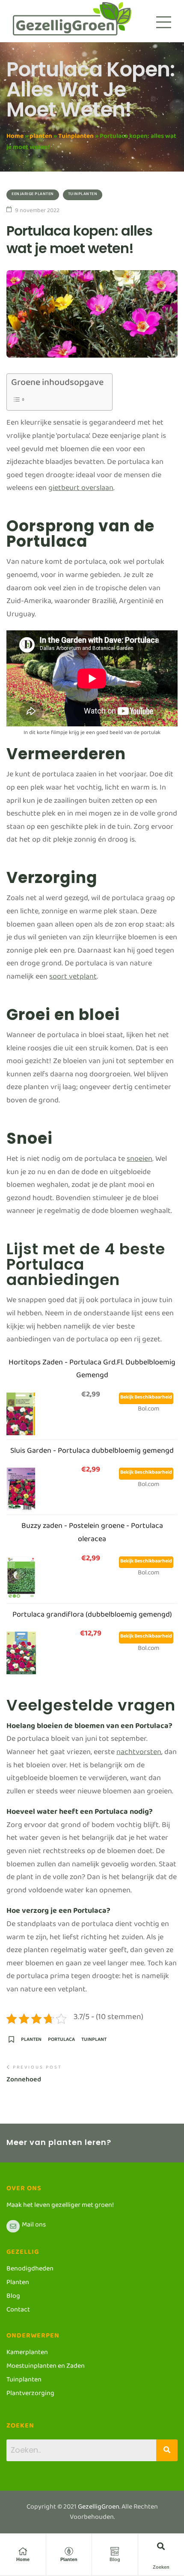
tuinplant (94, 2042)
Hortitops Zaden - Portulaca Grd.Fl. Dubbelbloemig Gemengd (92, 1371)
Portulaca (61, 2042)
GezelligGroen (99, 2508)
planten (41, 138)
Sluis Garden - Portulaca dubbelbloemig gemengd (92, 1453)
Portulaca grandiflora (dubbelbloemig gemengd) (92, 1616)
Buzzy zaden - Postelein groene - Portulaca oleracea (92, 1534)
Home (15, 138)
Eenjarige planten (33, 195)
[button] (161, 2546)
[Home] (23, 2551)
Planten (69, 2559)
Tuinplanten (76, 138)
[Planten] (69, 2551)
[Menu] (164, 22)
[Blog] (115, 2551)
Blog (115, 2559)
